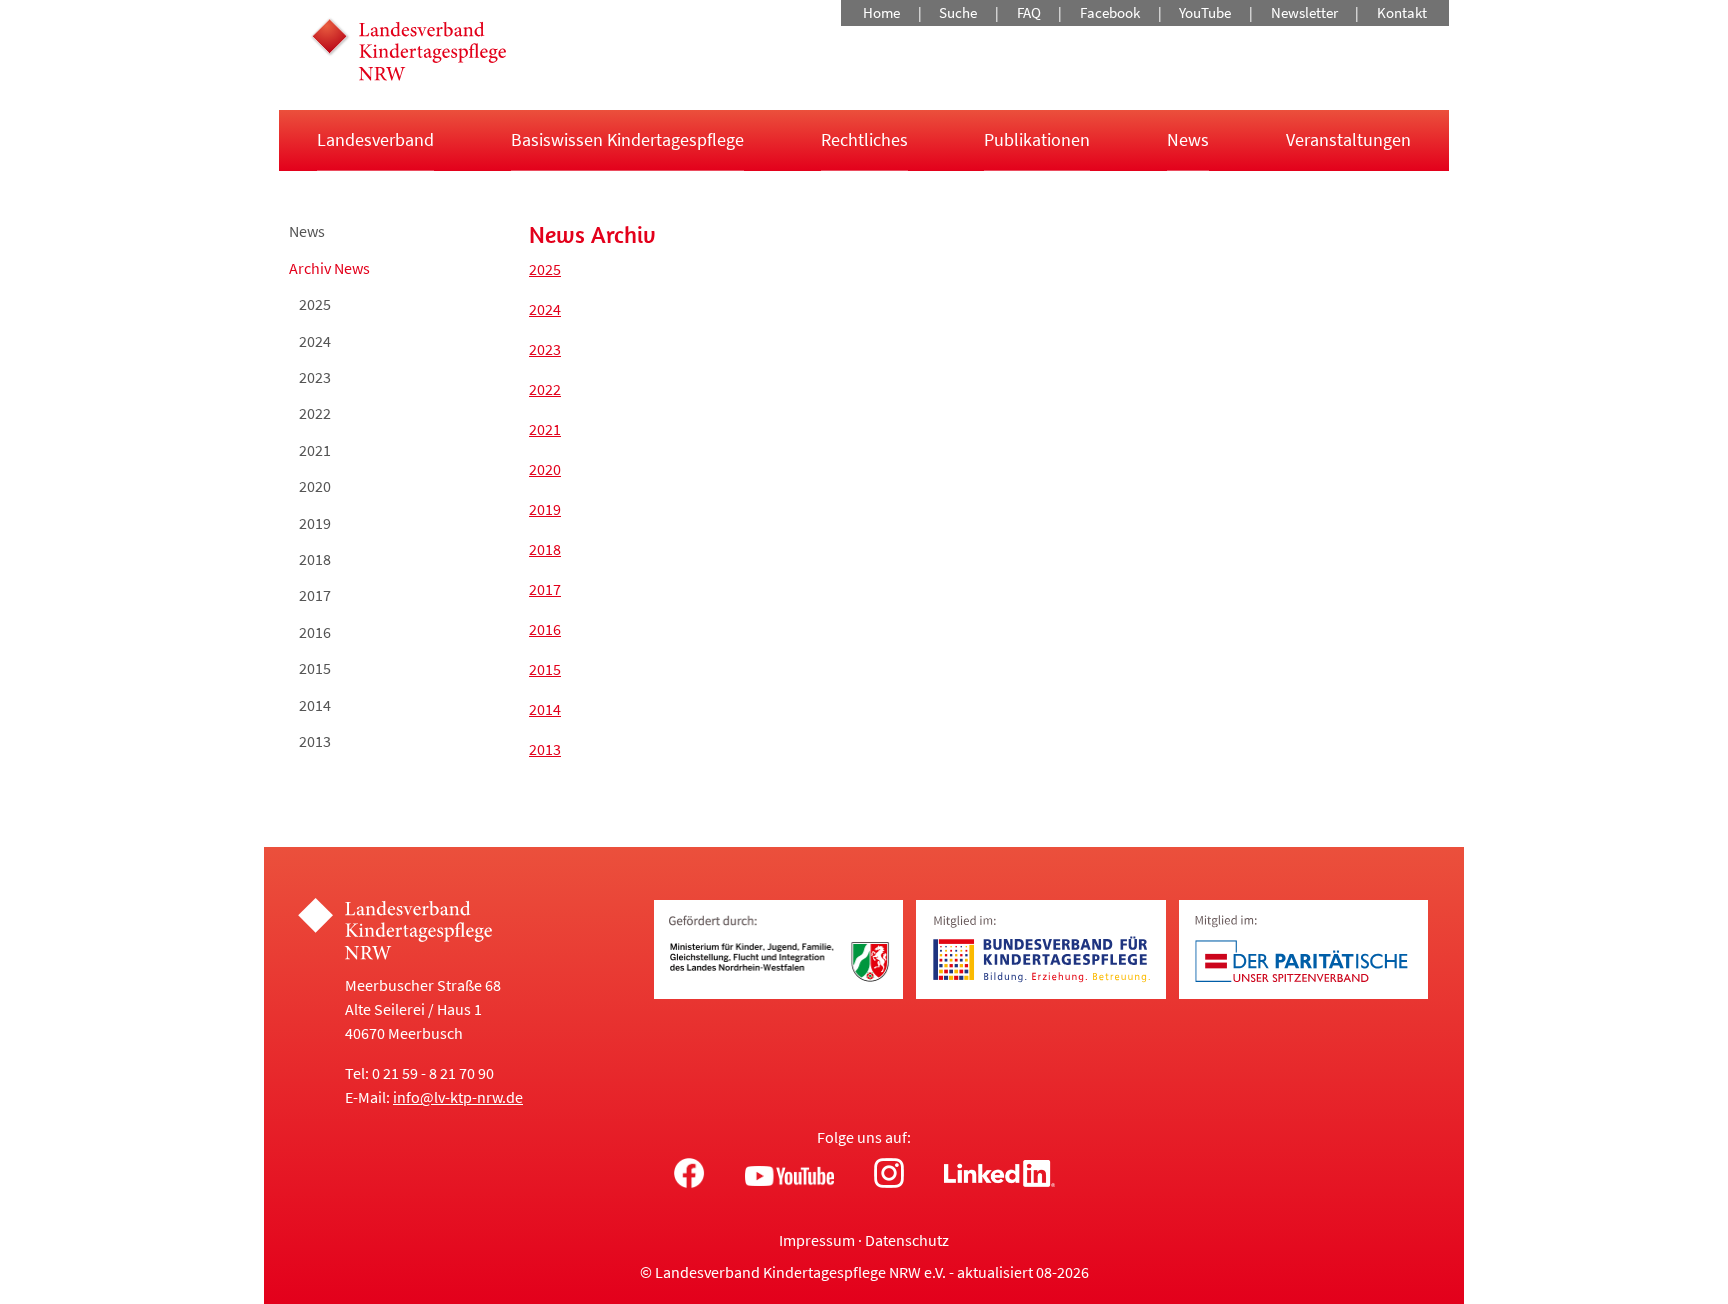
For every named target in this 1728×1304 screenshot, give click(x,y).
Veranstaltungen (1348, 139)
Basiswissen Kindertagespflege (627, 139)
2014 (315, 705)
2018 (315, 559)
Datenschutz (907, 1240)
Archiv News (329, 268)
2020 (315, 486)
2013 (315, 741)
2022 (315, 413)
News (1188, 139)
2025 (315, 304)
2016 (315, 632)
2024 (315, 341)
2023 (315, 377)
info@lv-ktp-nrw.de (458, 1097)
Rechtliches (864, 139)
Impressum (817, 1240)
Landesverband (375, 139)
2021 (315, 450)
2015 (315, 668)
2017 (315, 595)
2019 (315, 523)
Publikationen (1037, 139)
